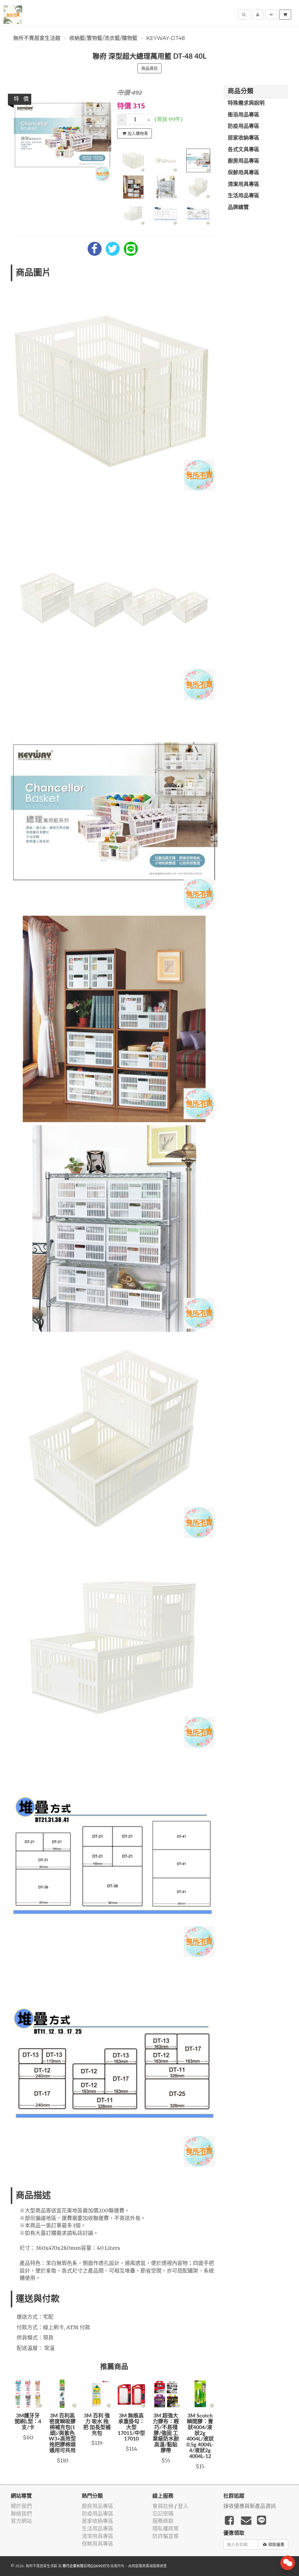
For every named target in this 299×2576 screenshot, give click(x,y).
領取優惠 (276, 2544)
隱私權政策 (166, 2529)
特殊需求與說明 (246, 103)
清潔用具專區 (244, 185)
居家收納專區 (244, 138)
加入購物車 (138, 133)
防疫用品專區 (244, 126)
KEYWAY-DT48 (166, 38)
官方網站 (21, 2521)
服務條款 (163, 2521)
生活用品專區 (244, 196)
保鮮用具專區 (244, 173)
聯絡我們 (21, 2514)
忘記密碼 (163, 2514)
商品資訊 (149, 68)
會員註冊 (163, 2506)
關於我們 (21, 2506)
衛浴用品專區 (244, 115)
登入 (183, 2506)
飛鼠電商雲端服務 (146, 2566)
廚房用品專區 (244, 161)
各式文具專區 (244, 150)
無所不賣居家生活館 (37, 38)
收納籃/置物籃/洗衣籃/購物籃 (103, 38)
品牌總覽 (238, 208)
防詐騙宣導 (166, 2536)
